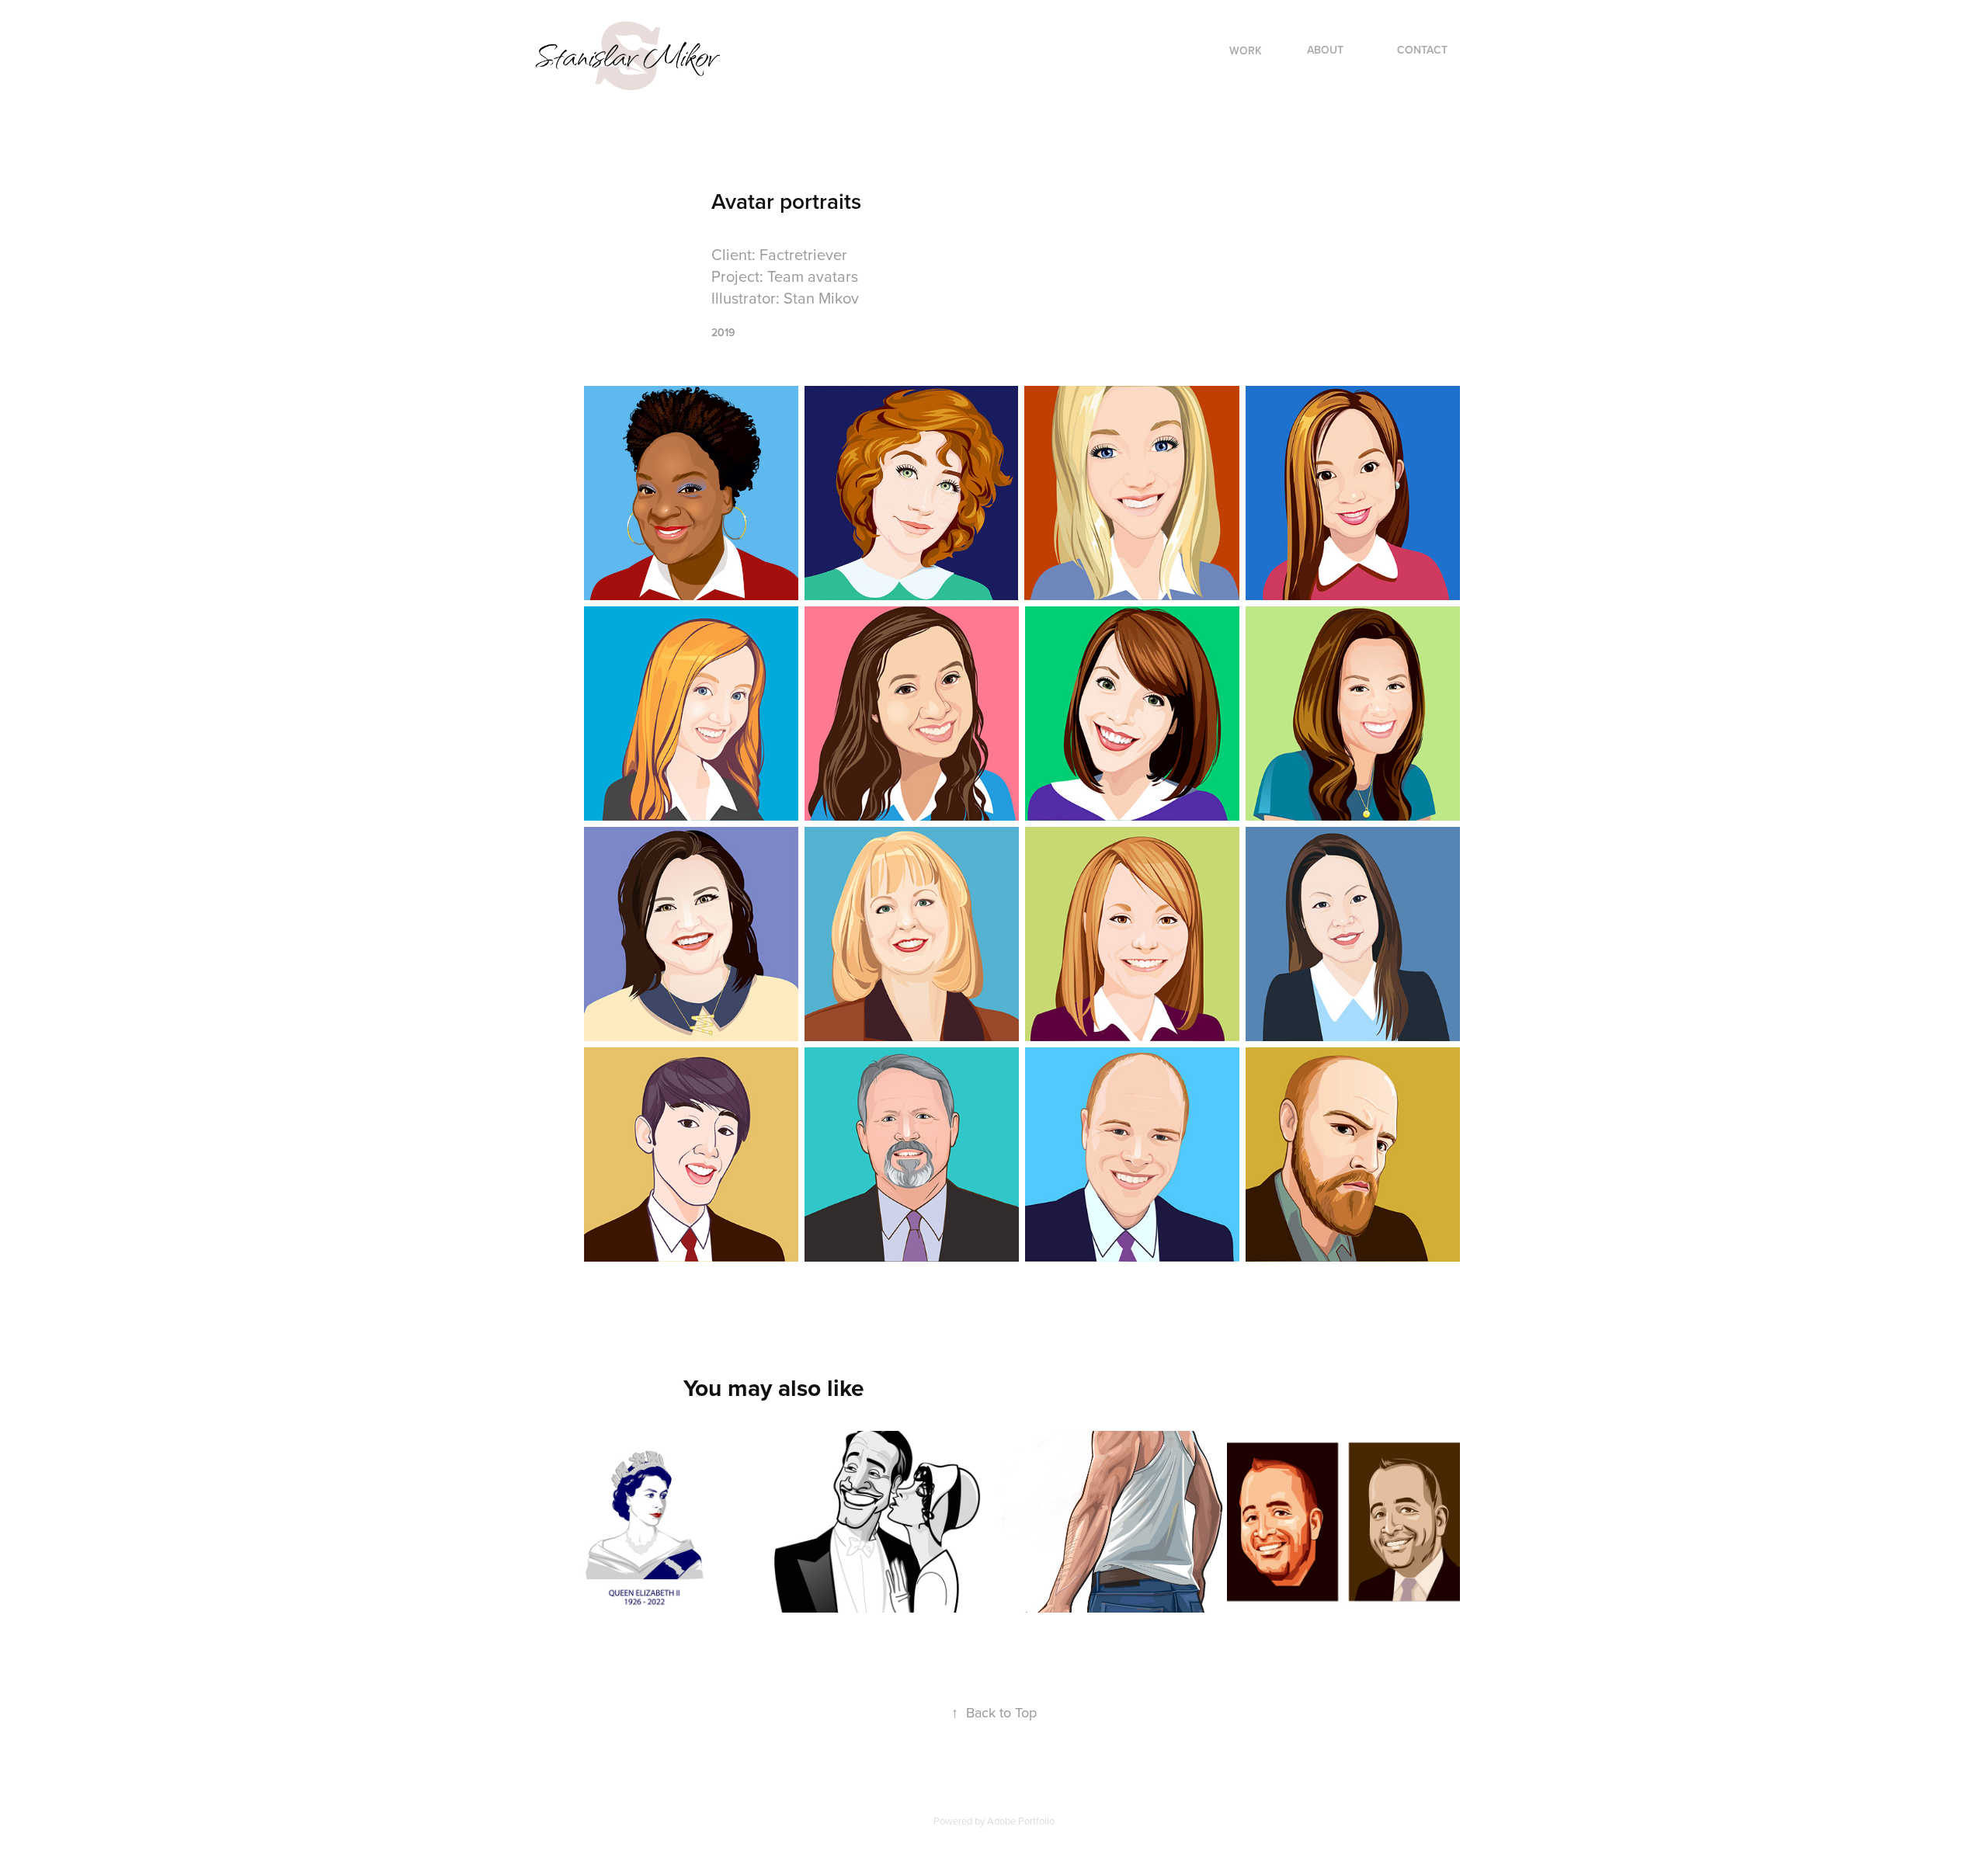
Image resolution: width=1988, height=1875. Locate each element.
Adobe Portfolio (1021, 1821)
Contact (1422, 50)
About (1325, 50)
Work (1246, 50)
